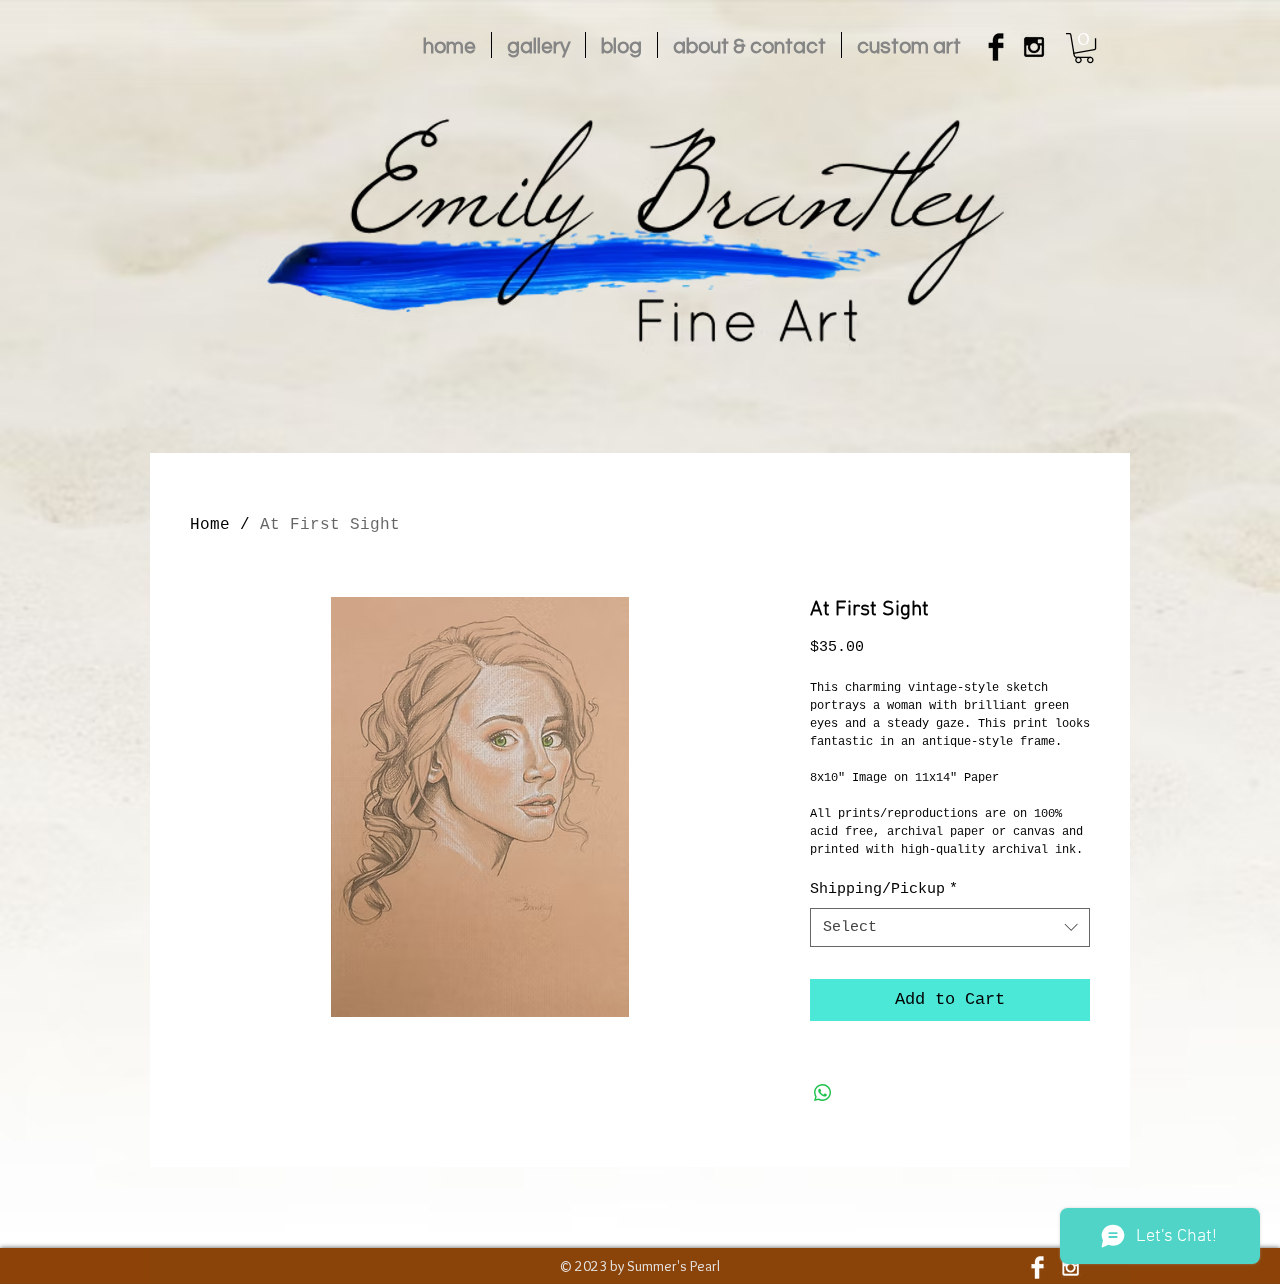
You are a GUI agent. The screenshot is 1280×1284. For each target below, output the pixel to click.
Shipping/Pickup (884, 889)
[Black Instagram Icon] (1034, 47)
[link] (1084, 48)
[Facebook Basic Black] (996, 47)
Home (210, 525)
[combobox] (950, 927)
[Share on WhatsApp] (823, 1093)
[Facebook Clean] (1037, 1267)
